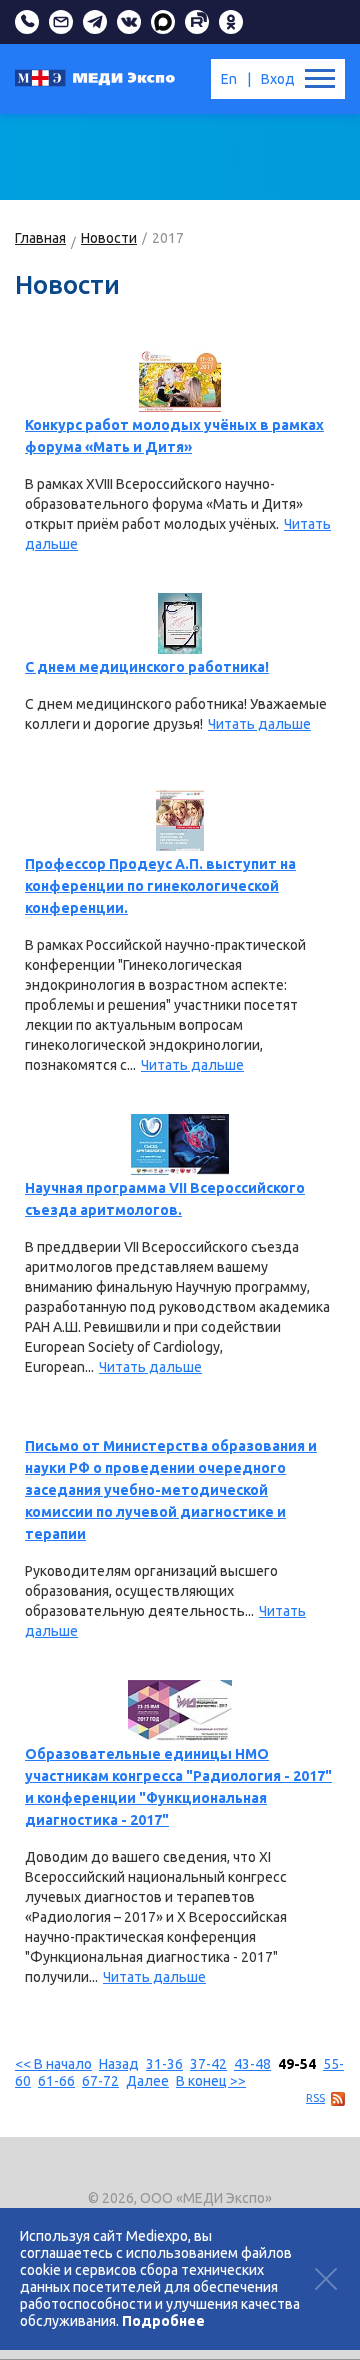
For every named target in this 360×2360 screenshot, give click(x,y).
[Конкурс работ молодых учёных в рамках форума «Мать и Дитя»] (180, 381)
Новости (109, 238)
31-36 (164, 2064)
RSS (315, 2098)
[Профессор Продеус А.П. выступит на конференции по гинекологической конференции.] (180, 820)
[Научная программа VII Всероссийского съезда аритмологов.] (180, 1144)
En (229, 79)
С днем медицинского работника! (147, 667)
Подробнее (163, 2321)
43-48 (252, 2064)
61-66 (56, 2081)
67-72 (100, 2081)
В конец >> (211, 2081)
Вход (278, 79)
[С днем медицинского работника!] (180, 623)
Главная (40, 238)
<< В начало (53, 2064)
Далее (147, 2081)
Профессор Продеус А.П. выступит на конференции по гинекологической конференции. (160, 886)
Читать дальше (259, 724)
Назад (119, 2064)
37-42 (208, 2064)
